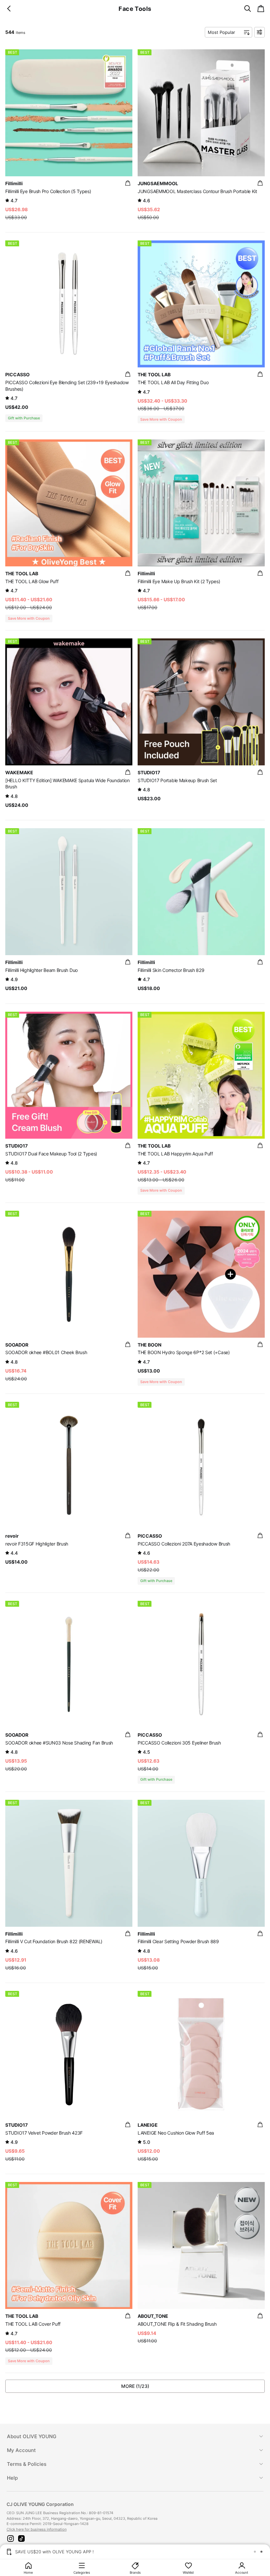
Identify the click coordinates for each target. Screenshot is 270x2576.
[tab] (135, 2436)
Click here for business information (37, 2529)
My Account (21, 2450)
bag (128, 183)
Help (12, 2478)
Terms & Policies (27, 2464)
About (32, 2436)
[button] (11, 2539)
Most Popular (221, 32)
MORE (135, 2386)
